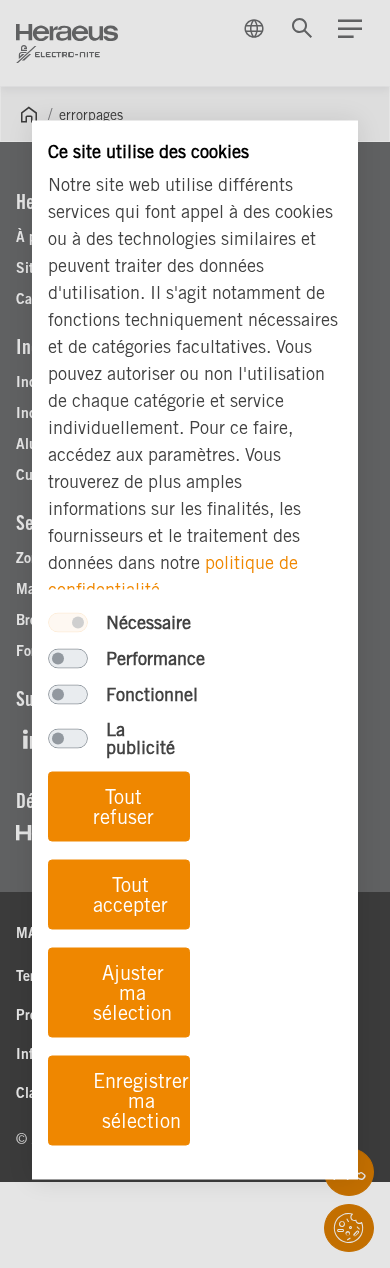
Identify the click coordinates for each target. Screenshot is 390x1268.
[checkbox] (68, 623)
